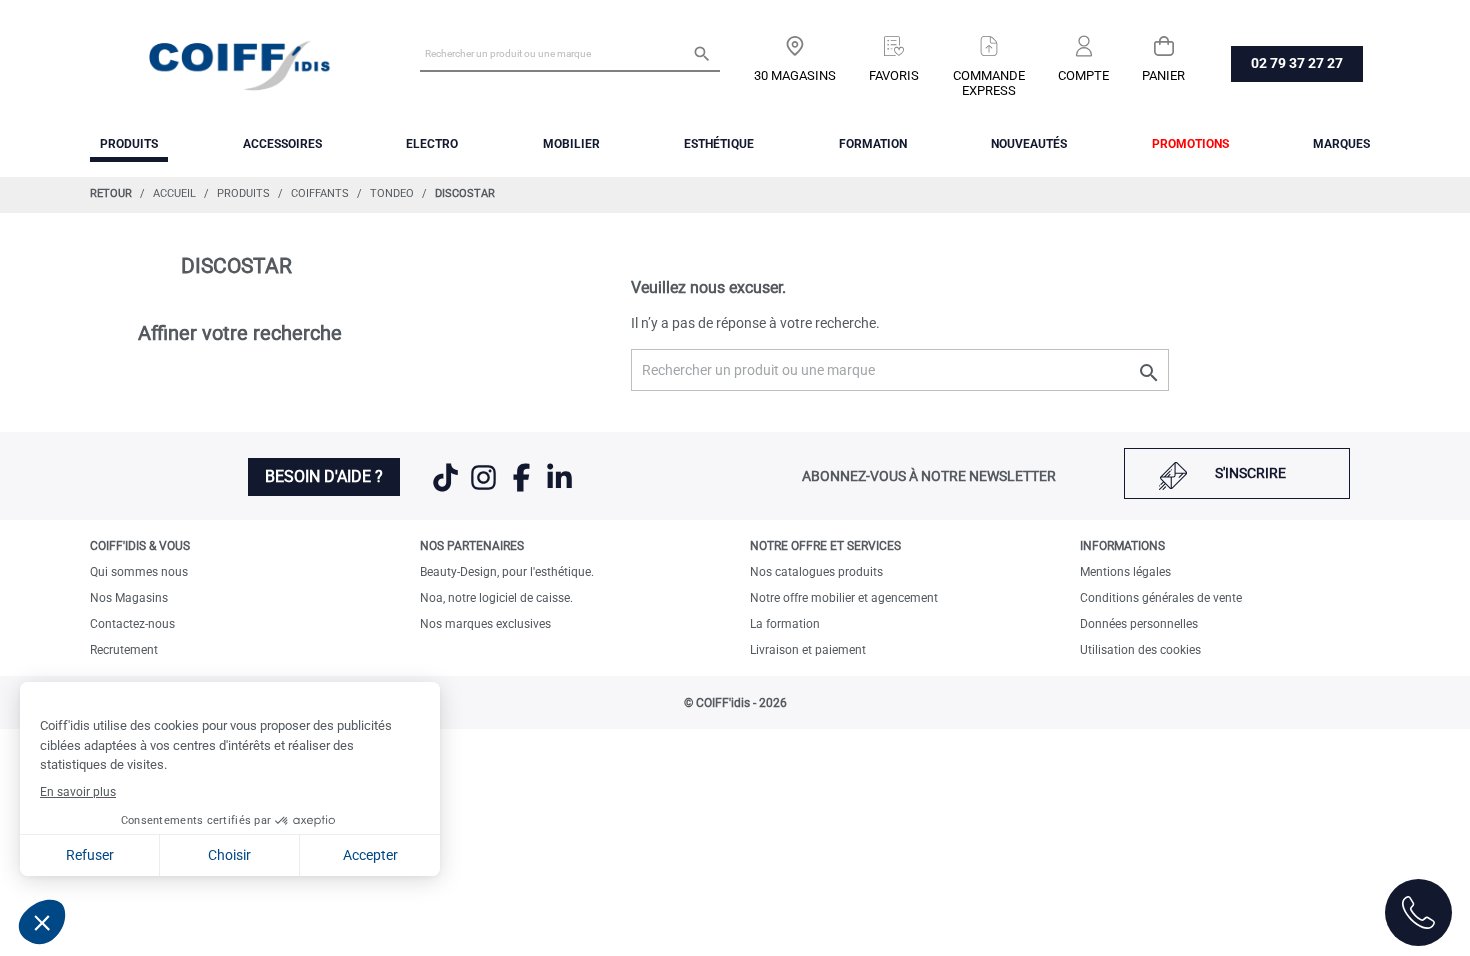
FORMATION (873, 144)
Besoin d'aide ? (324, 476)
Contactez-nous (132, 624)
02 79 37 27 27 (1297, 63)
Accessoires (282, 144)
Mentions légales (1125, 572)
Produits (129, 144)
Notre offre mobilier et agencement (844, 598)
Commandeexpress (989, 83)
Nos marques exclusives (485, 624)
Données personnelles (1139, 624)
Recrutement (124, 650)
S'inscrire (1250, 473)
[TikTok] (447, 490)
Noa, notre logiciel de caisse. (496, 598)
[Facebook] (523, 490)
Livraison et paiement (808, 650)
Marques (1341, 144)
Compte (1083, 75)
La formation (785, 624)
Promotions (1190, 144)
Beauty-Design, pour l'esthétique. (507, 572)
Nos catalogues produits (816, 572)
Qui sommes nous (139, 572)
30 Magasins (795, 75)
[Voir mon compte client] (1083, 39)
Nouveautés (1029, 144)
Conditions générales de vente (1161, 598)
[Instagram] (485, 490)
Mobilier (571, 144)
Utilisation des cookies (1140, 650)
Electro (432, 144)
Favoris (894, 75)
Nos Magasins (129, 598)
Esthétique (719, 144)
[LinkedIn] (559, 490)
